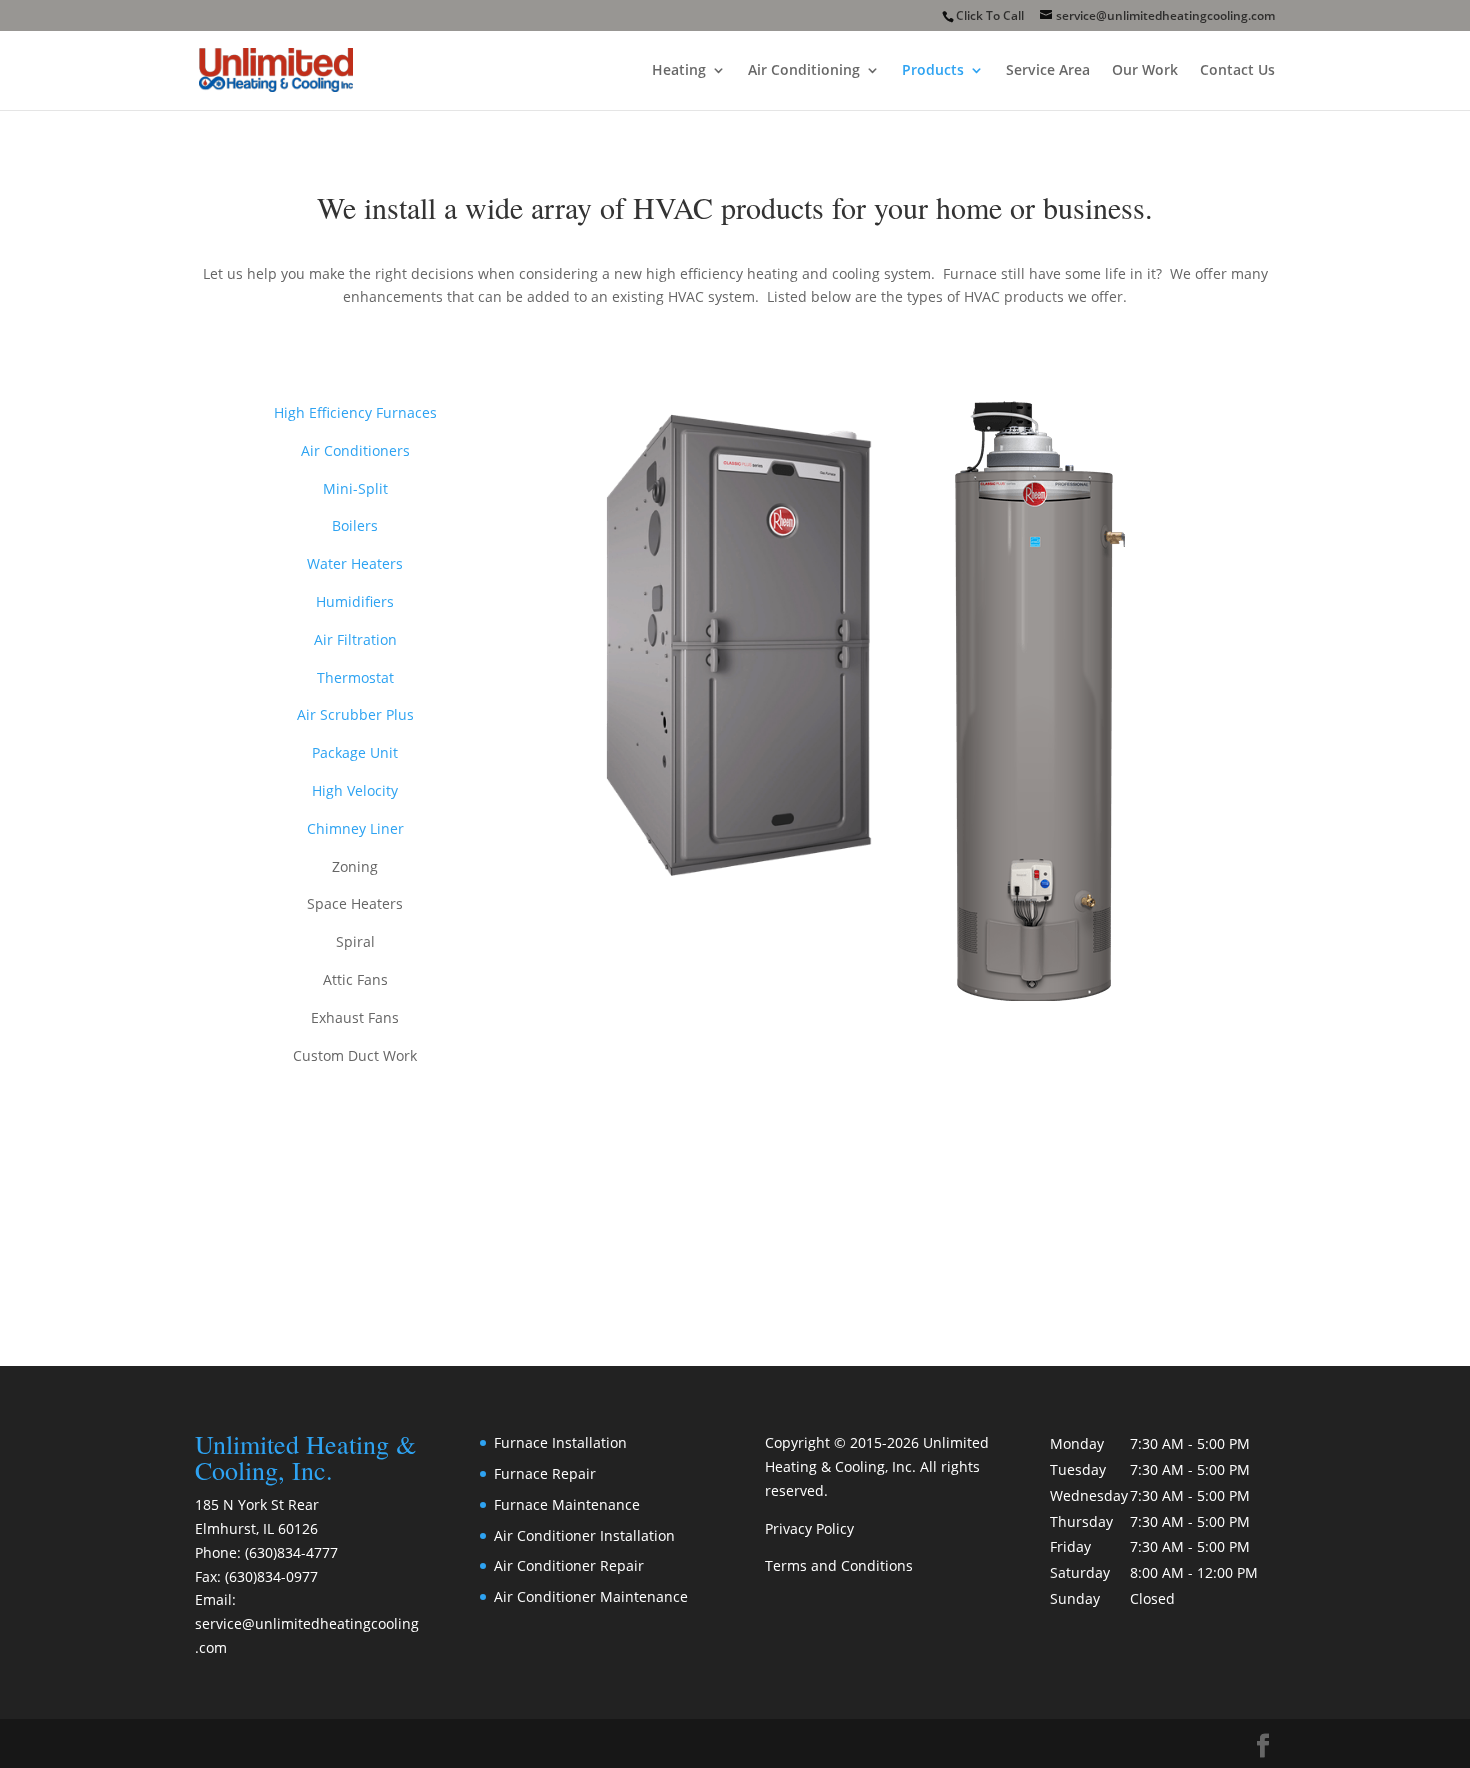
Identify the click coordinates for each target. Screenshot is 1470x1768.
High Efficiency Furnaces (355, 412)
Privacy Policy (809, 1528)
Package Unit (355, 752)
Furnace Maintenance (567, 1504)
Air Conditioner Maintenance (591, 1596)
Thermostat (355, 677)
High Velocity (355, 790)
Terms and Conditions (839, 1565)
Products (933, 71)
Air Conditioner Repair (569, 1565)
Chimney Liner (355, 828)
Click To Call (990, 15)
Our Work (1145, 71)
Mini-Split (355, 488)
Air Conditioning (804, 71)
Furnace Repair (545, 1473)
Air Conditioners (355, 450)
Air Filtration (355, 639)
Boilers (355, 525)
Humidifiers (355, 601)
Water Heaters (355, 563)
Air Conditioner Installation (584, 1535)
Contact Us (1237, 71)
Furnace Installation (560, 1442)
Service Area (1048, 71)
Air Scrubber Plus (355, 714)
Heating (679, 71)
